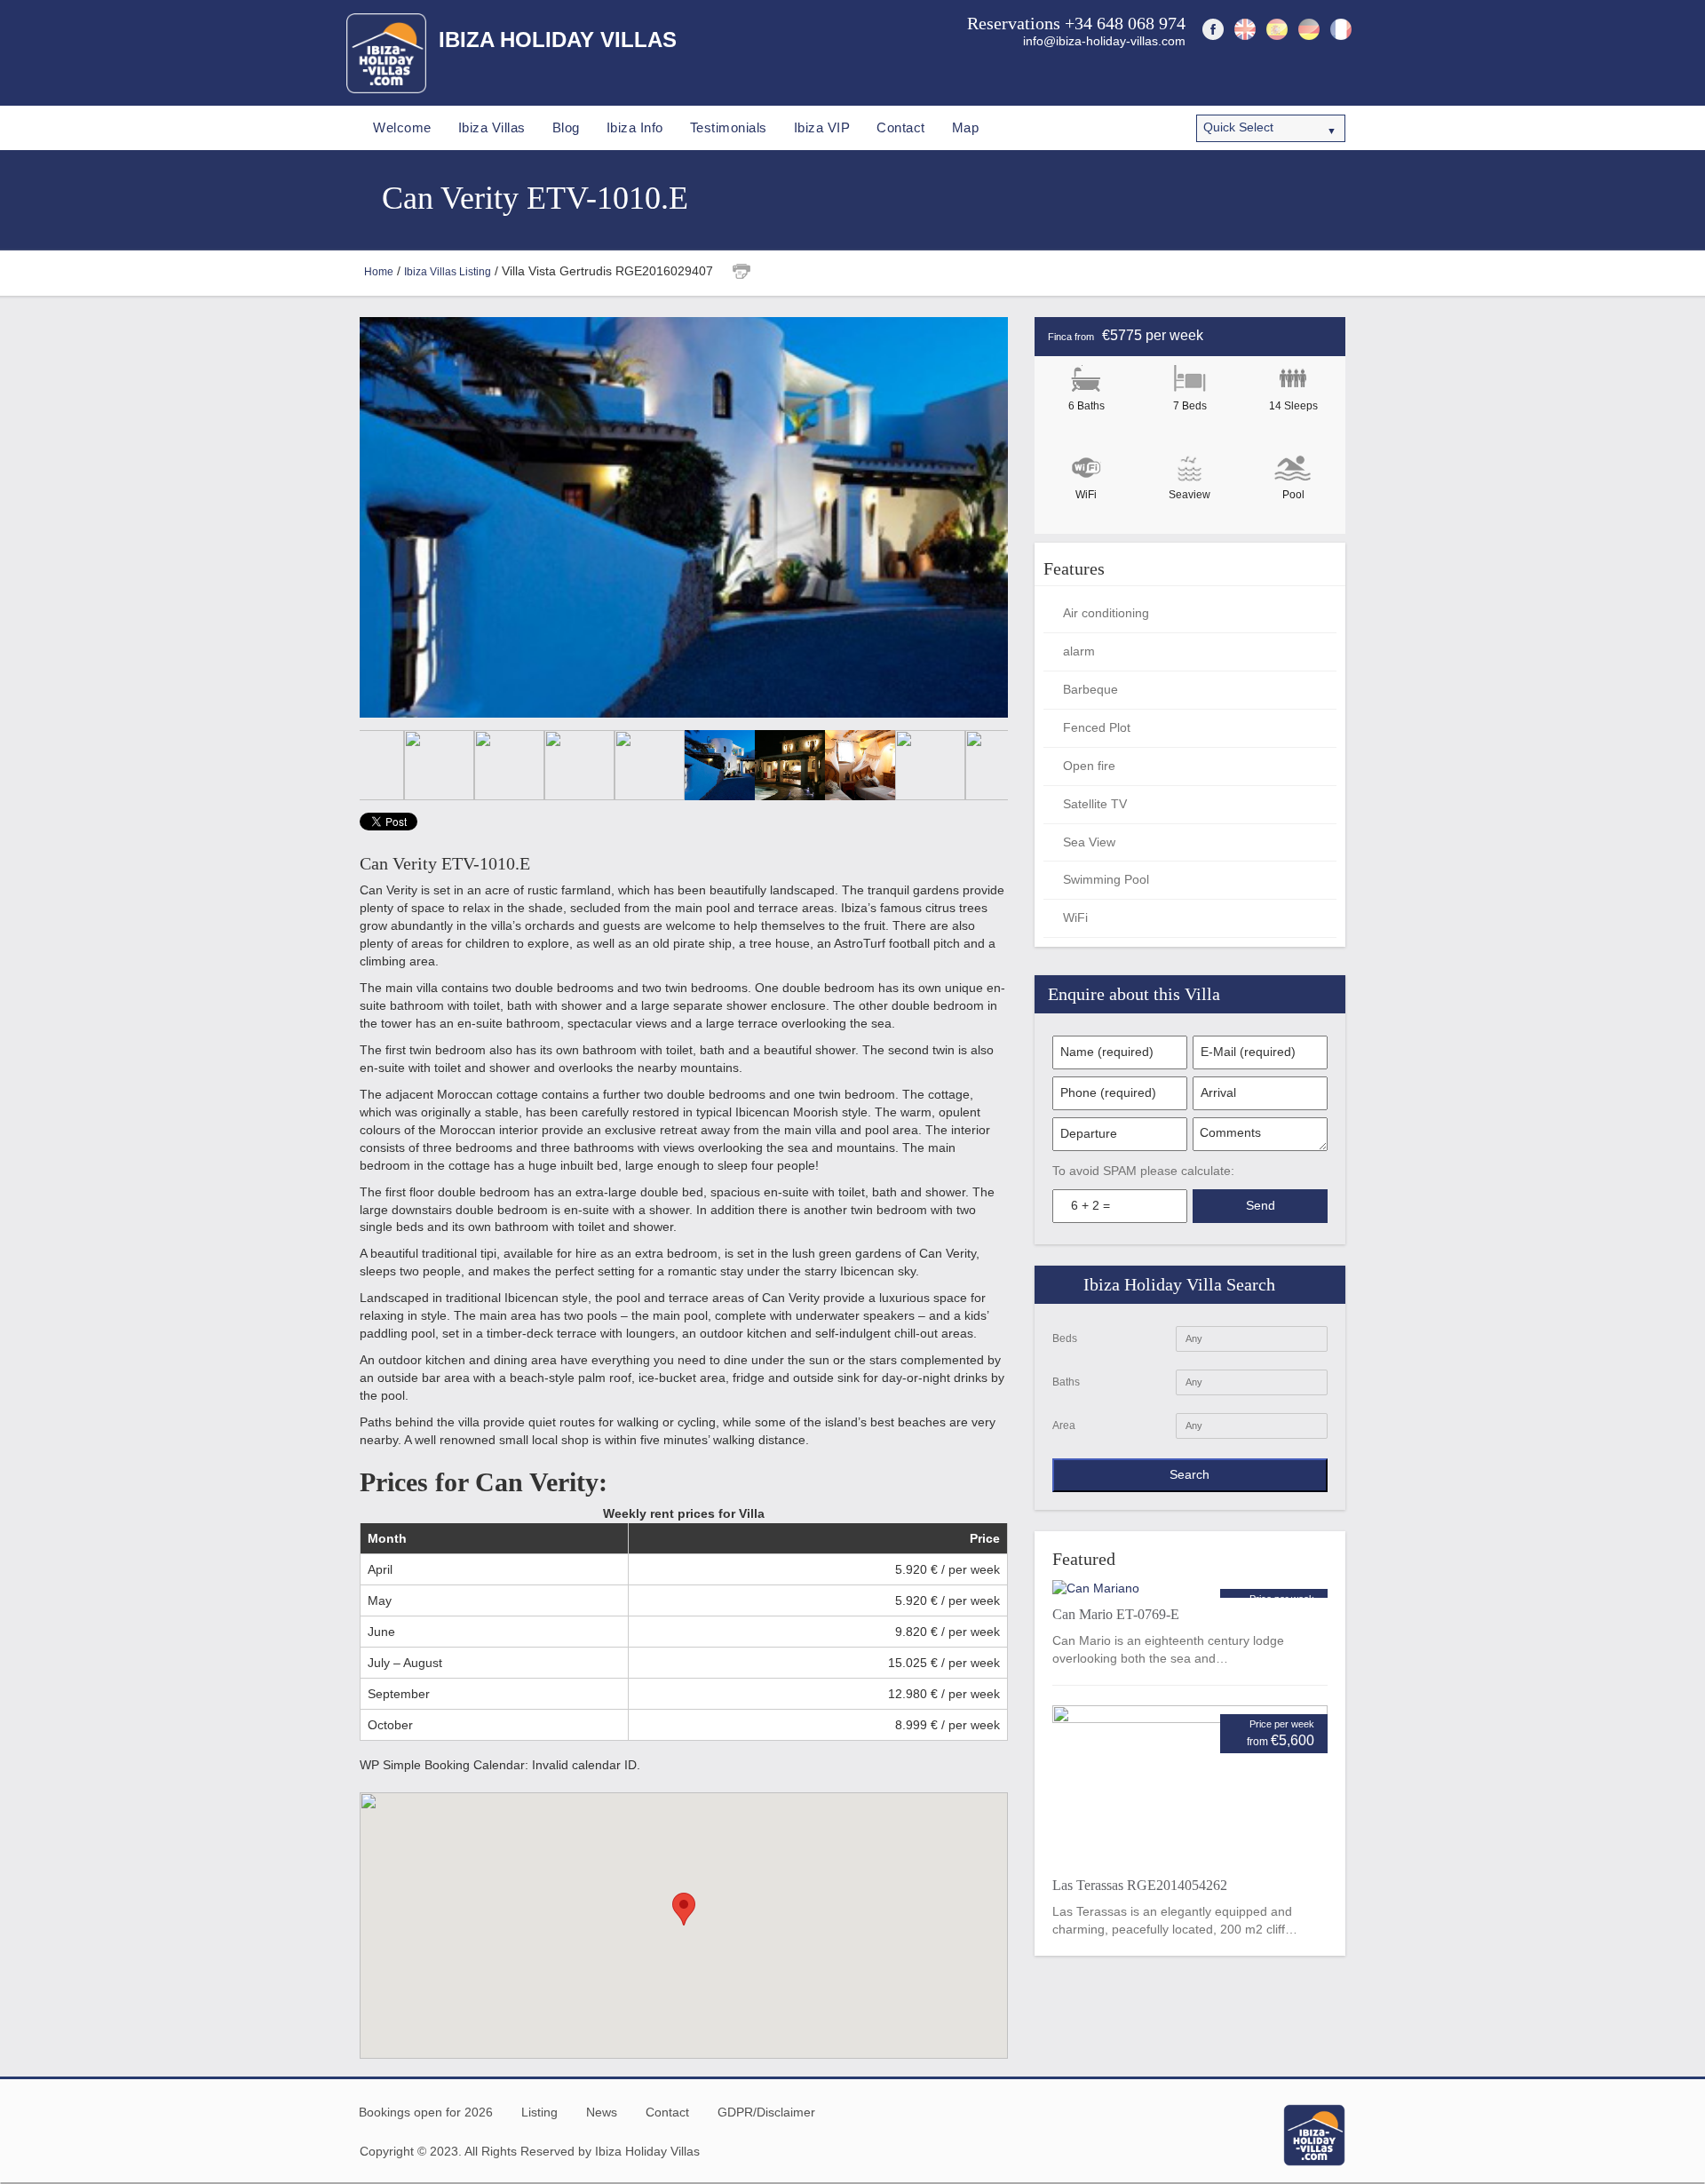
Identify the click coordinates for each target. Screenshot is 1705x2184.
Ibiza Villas (492, 127)
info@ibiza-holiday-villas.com (1104, 41)
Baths (1066, 1382)
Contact (901, 127)
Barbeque (1090, 689)
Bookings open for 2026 (426, 2112)
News (602, 2112)
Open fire (1089, 766)
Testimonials (729, 127)
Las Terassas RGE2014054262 (1140, 1885)
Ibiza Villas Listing (448, 272)
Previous (377, 517)
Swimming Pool (1106, 879)
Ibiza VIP (822, 127)
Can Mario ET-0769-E (1116, 1614)
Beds (1065, 1338)
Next (990, 517)
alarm (1079, 651)
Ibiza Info (635, 127)
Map (966, 127)
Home (379, 272)
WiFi (1075, 917)
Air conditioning (1106, 613)
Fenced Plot (1097, 727)
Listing (539, 2112)
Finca (1060, 337)
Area (1064, 1426)
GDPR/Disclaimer (766, 2112)
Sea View (1089, 842)
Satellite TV (1095, 804)
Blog (566, 127)
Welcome (402, 127)
